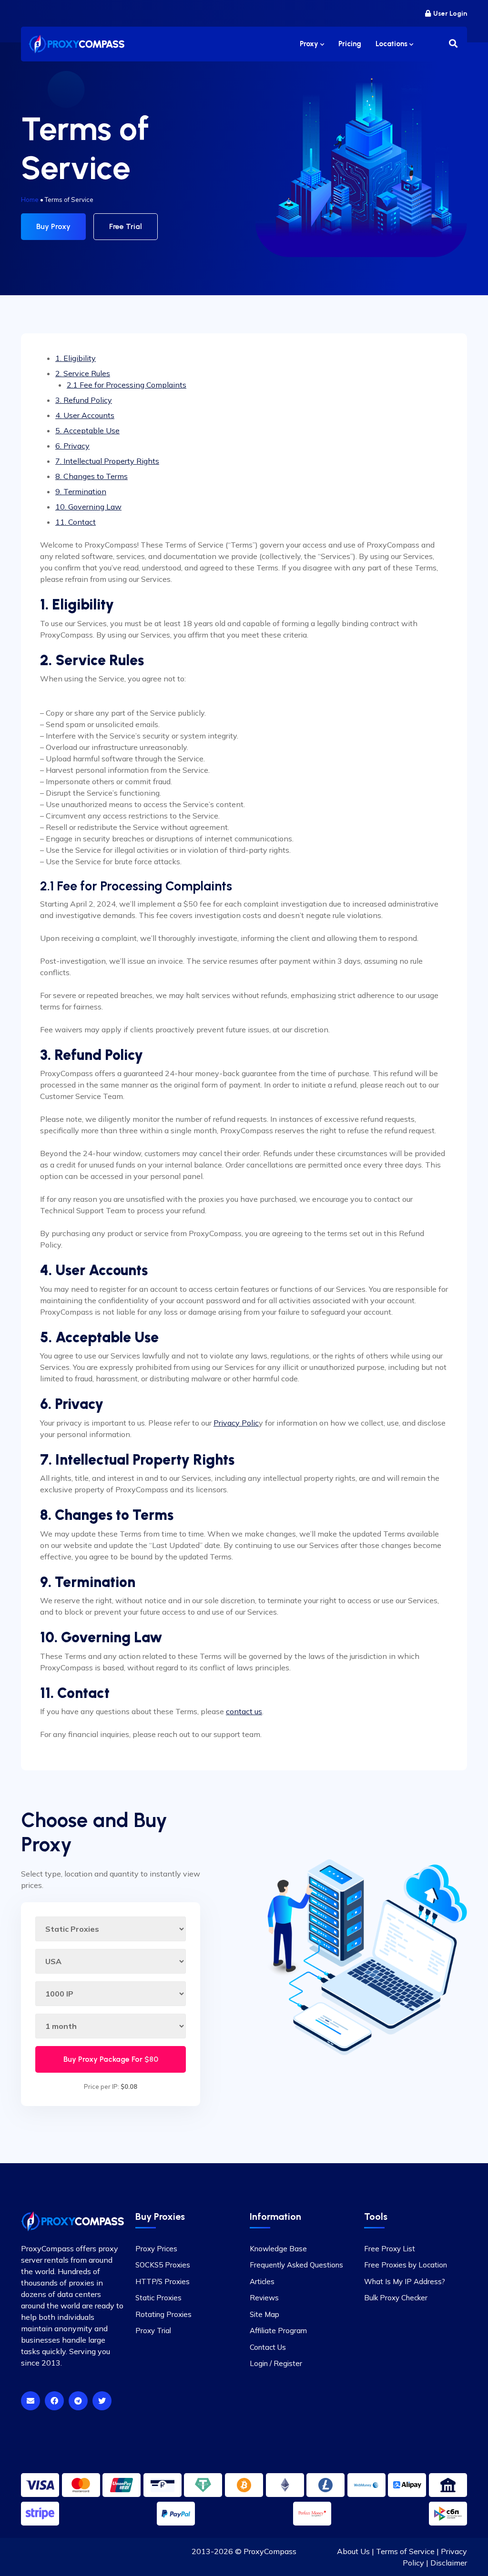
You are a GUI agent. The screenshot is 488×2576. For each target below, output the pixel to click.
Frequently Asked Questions (296, 2265)
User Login (450, 14)
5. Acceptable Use (87, 430)
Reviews (264, 2298)
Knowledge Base (278, 2249)
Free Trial (126, 226)
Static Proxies (158, 2298)
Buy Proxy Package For (111, 2059)
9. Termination (81, 491)
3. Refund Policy (84, 400)
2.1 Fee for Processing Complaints (127, 385)
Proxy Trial (153, 2331)
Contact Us (268, 2347)
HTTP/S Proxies (163, 2281)
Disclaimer (449, 2563)
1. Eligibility (76, 358)
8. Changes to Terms (91, 476)
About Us (353, 2551)
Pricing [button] (350, 44)
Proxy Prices (156, 2249)
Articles (262, 2281)
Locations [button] (392, 44)
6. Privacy (72, 446)
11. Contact (76, 522)
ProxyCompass (270, 2551)
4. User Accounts (85, 415)
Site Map (264, 2314)
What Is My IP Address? (405, 2281)
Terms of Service (405, 2551)
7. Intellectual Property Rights (107, 461)
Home (30, 200)
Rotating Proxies (163, 2314)
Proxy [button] (310, 44)
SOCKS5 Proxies (163, 2265)
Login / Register (276, 2363)
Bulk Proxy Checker (396, 2298)
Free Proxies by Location (406, 2265)
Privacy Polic (236, 1423)
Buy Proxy (53, 226)
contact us (244, 1711)
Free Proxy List (390, 2249)
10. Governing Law (88, 507)
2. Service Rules (83, 373)
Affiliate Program (278, 2331)
